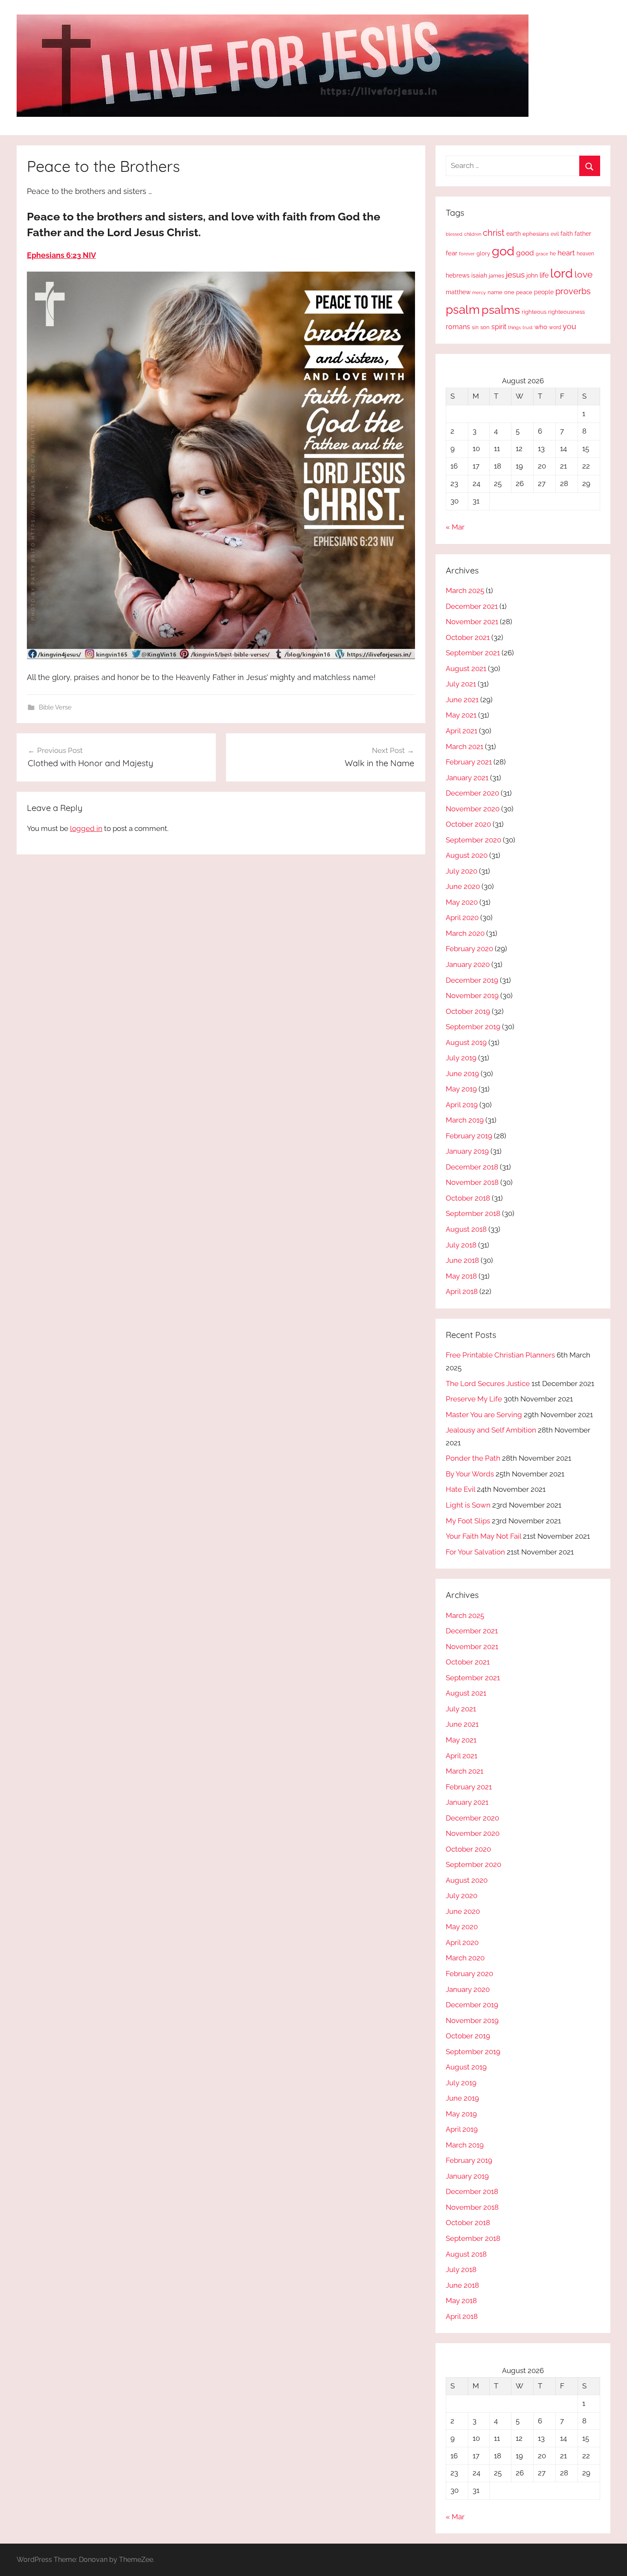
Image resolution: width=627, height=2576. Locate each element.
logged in (86, 828)
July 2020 (462, 871)
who (541, 327)
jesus (515, 275)
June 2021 (462, 700)
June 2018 (462, 1260)
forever (467, 254)
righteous (534, 312)
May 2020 (462, 902)
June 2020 (463, 886)
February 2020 (469, 949)
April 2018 (462, 1291)
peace (524, 292)
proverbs (573, 291)
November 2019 (472, 996)
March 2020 (465, 933)
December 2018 (472, 1167)
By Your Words (470, 1474)
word (555, 327)
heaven (585, 254)
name (495, 292)
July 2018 (461, 1245)
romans (458, 327)
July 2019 (461, 1058)
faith (567, 234)
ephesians (536, 234)
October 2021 (468, 637)
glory (483, 253)
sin (475, 327)
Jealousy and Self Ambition (491, 1430)
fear (451, 253)
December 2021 (472, 606)
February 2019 (469, 1136)
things (514, 328)
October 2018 (468, 1198)
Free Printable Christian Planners (500, 1355)
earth (514, 234)
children (473, 234)
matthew (458, 292)
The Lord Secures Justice (488, 1384)
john (532, 275)
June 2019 (462, 1074)
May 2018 (461, 1276)
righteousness (566, 312)
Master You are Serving (484, 1415)
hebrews (458, 275)
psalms (501, 310)
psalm (463, 310)
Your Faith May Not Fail (483, 1536)
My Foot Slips (468, 1521)
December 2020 (472, 793)
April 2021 (462, 731)
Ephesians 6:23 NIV (61, 255)
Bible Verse (55, 707)
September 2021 (473, 653)
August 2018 (466, 1229)
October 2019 (468, 1011)
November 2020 (473, 809)
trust (528, 327)
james (496, 276)
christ (494, 233)
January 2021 (467, 778)
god (503, 251)
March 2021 (464, 747)
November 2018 (472, 1182)
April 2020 (462, 918)
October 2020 (468, 824)
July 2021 (461, 684)
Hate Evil (460, 1489)
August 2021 (466, 669)
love (583, 274)
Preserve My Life (474, 1399)
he (553, 254)
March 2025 (465, 590)
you (569, 326)
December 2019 (472, 980)
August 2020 (467, 855)
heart (566, 253)
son (485, 327)
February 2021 (469, 762)
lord (562, 273)
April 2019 (462, 1105)
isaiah (479, 275)
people (544, 292)
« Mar (455, 527)
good (525, 253)
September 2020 (473, 840)
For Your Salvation (475, 1552)
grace (542, 254)
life (544, 275)
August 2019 (466, 1042)
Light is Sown (468, 1505)
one (509, 292)
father (583, 234)
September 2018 (473, 1213)
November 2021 (472, 622)
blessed (454, 234)
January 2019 (467, 1151)
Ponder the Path (473, 1458)
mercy (479, 292)
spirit (499, 327)
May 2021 (461, 715)
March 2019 (465, 1120)
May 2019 (461, 1089)
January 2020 (468, 964)
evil (555, 234)
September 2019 (473, 1027)
